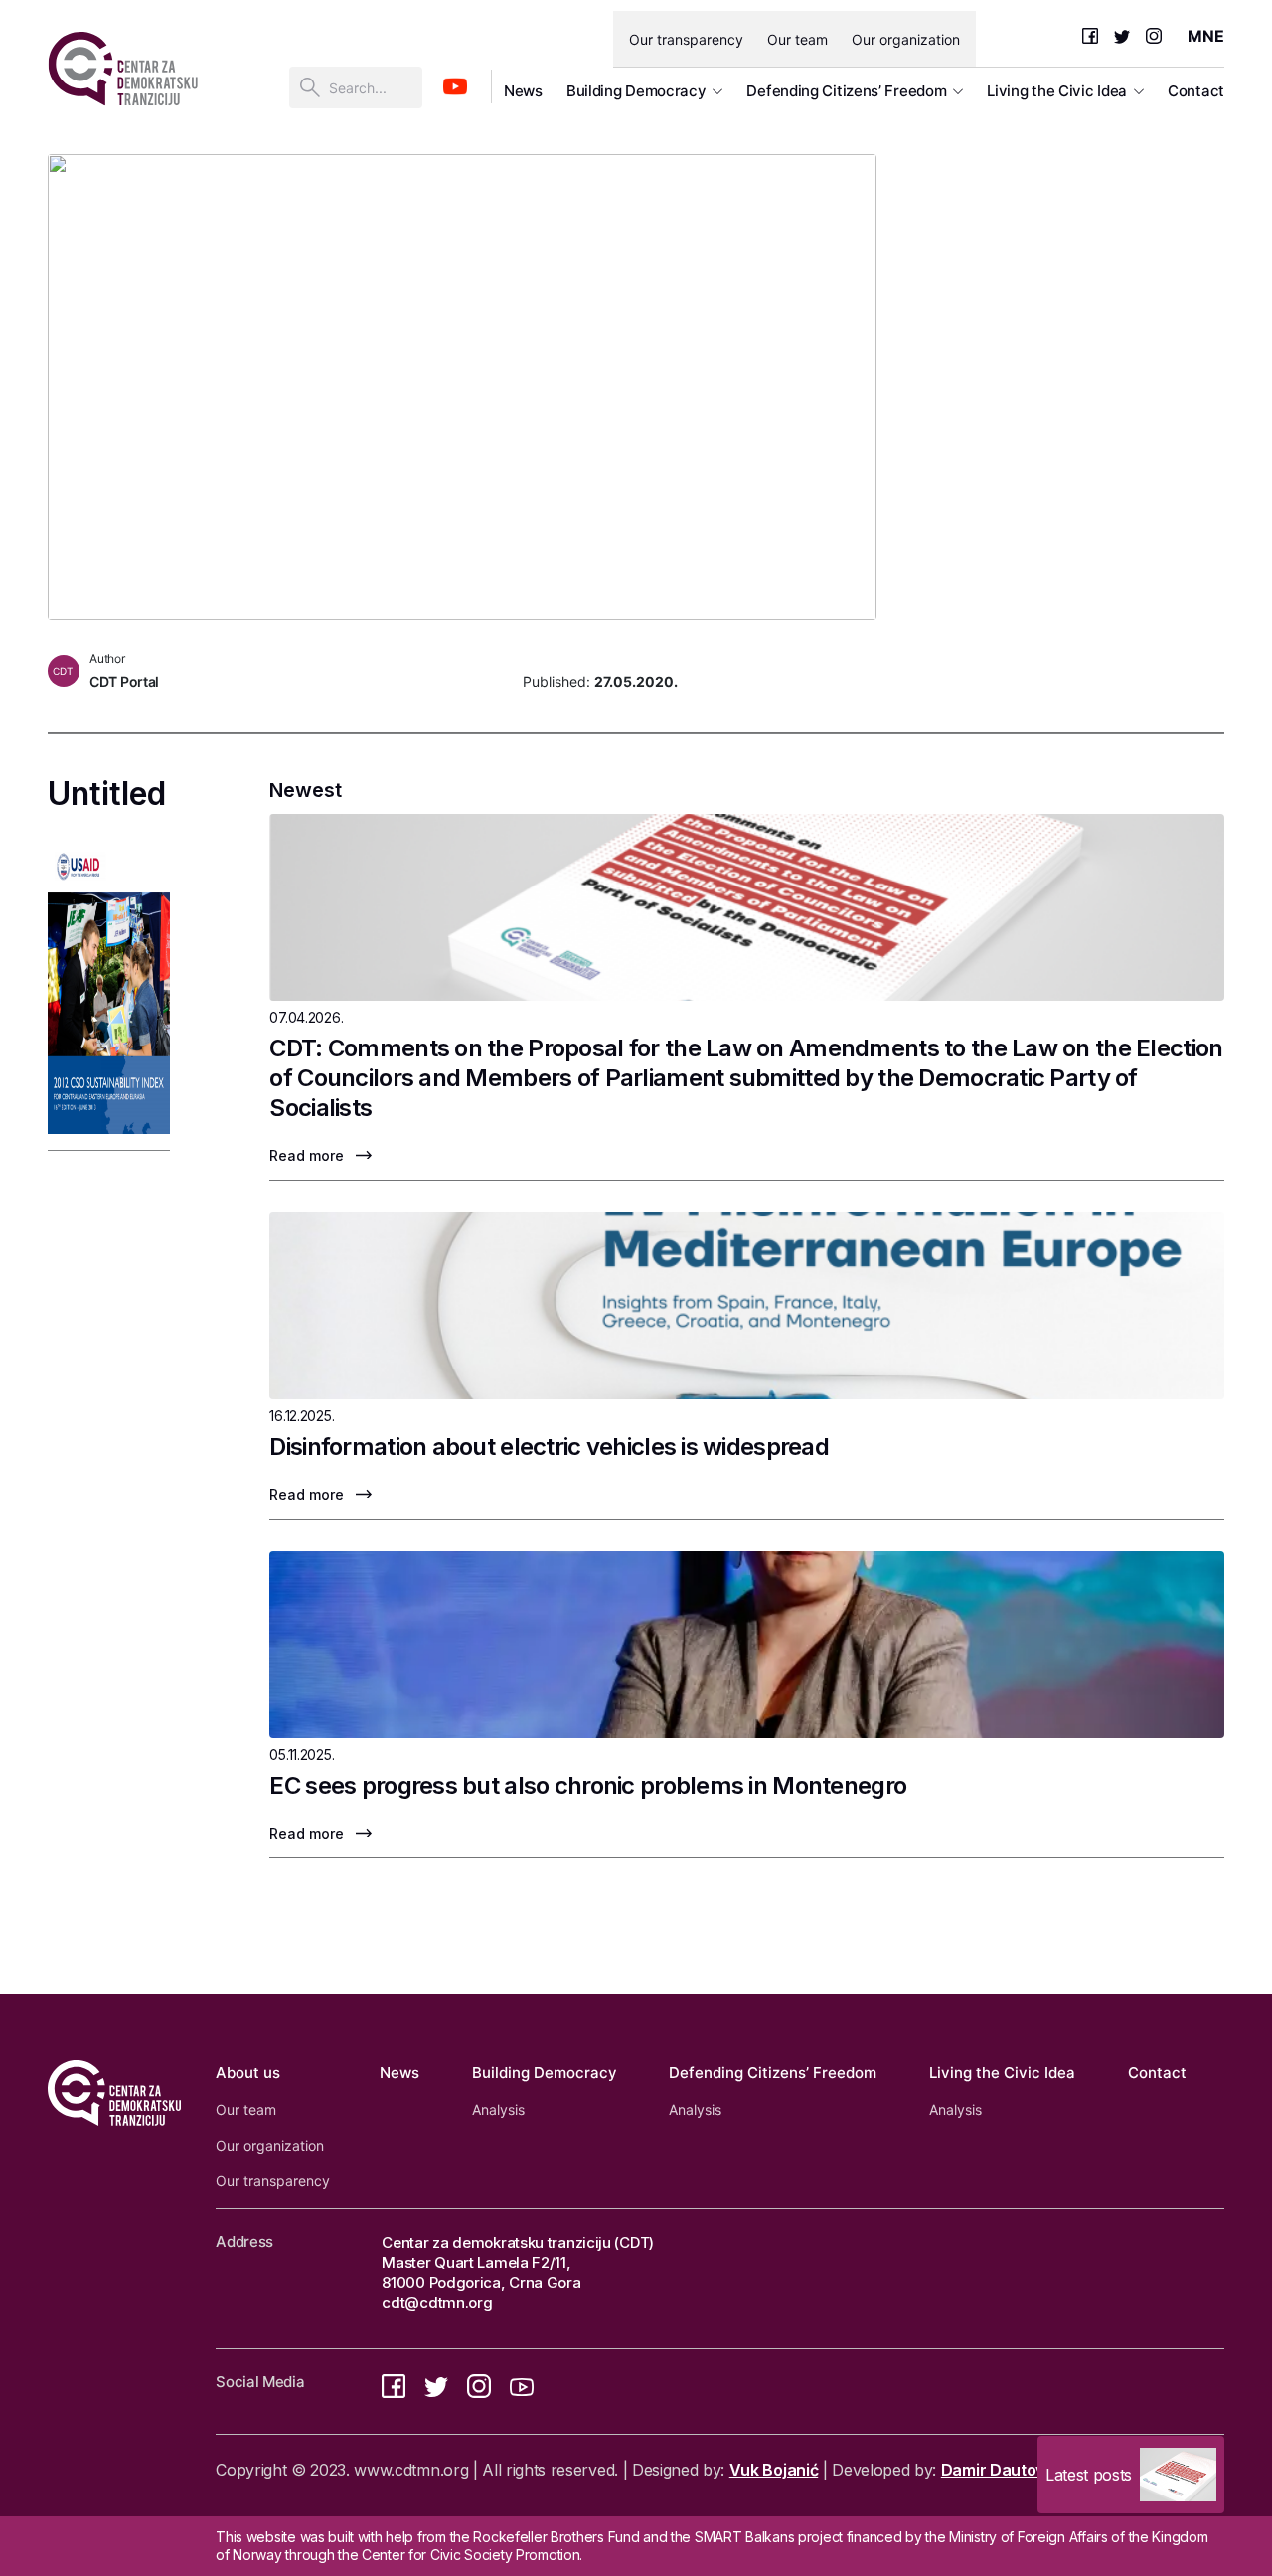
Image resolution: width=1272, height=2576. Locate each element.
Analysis (498, 2109)
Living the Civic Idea (1057, 91)
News (523, 91)
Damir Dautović (999, 2470)
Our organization (906, 39)
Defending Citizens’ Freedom (846, 91)
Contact (1196, 91)
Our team (797, 39)
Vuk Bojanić (774, 2470)
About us (248, 2073)
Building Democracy (636, 91)
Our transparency (686, 39)
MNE (1206, 36)
